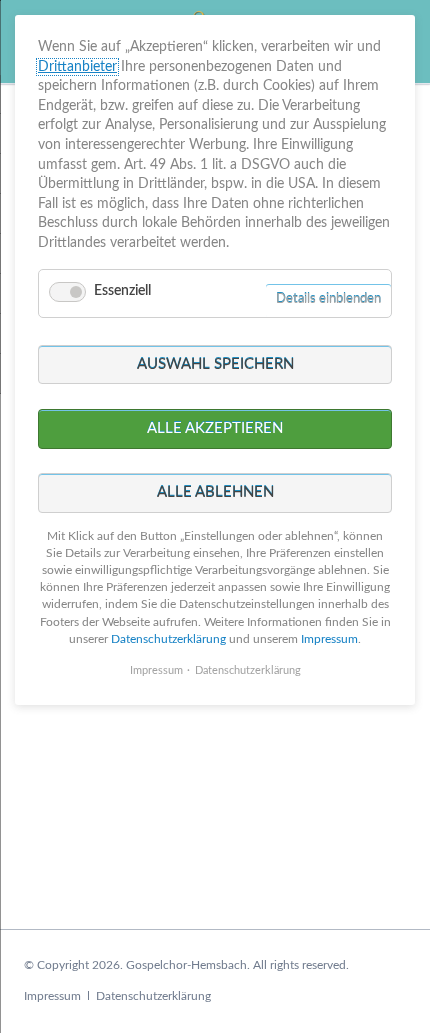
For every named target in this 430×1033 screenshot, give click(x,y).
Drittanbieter (77, 67)
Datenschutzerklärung (153, 996)
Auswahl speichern (215, 364)
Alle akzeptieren (215, 428)
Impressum (52, 996)
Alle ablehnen (215, 492)
